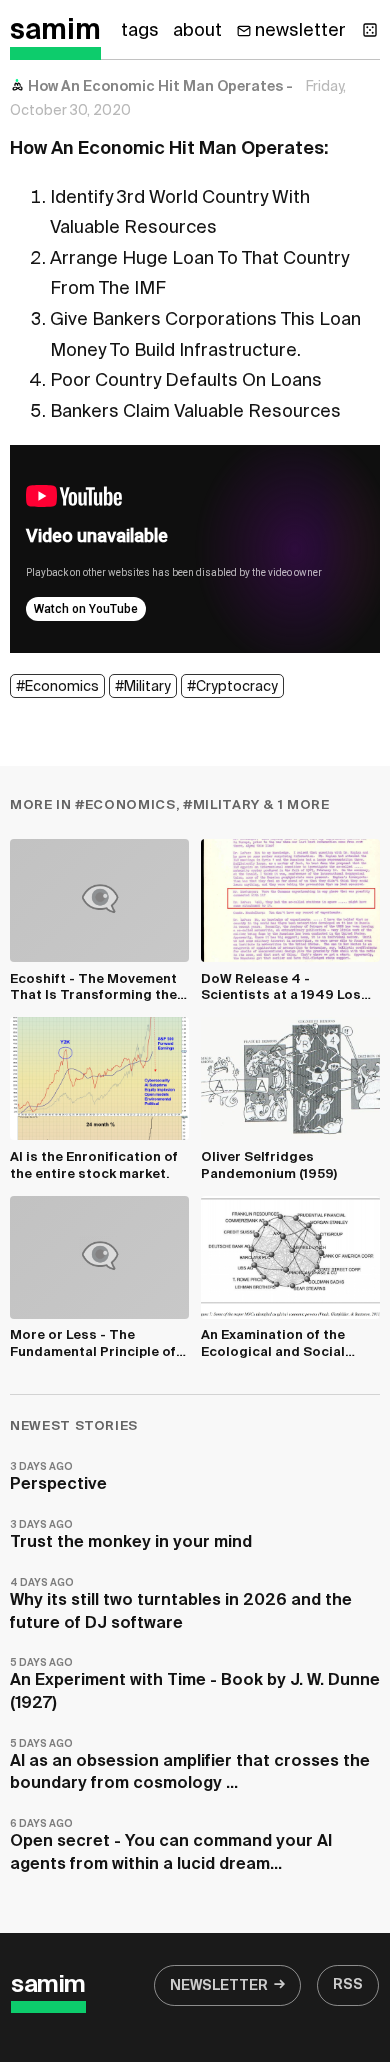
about (197, 31)
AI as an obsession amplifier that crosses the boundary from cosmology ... (190, 1765)
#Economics (57, 687)
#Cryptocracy (232, 687)
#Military (143, 687)
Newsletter (219, 1986)
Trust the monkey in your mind (131, 1535)
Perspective (58, 1477)
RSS (348, 1985)
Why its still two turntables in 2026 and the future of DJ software (181, 1604)
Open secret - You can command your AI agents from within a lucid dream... (171, 1845)
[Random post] (370, 30)
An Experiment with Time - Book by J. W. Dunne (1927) (195, 1684)
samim (55, 31)
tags (140, 31)
